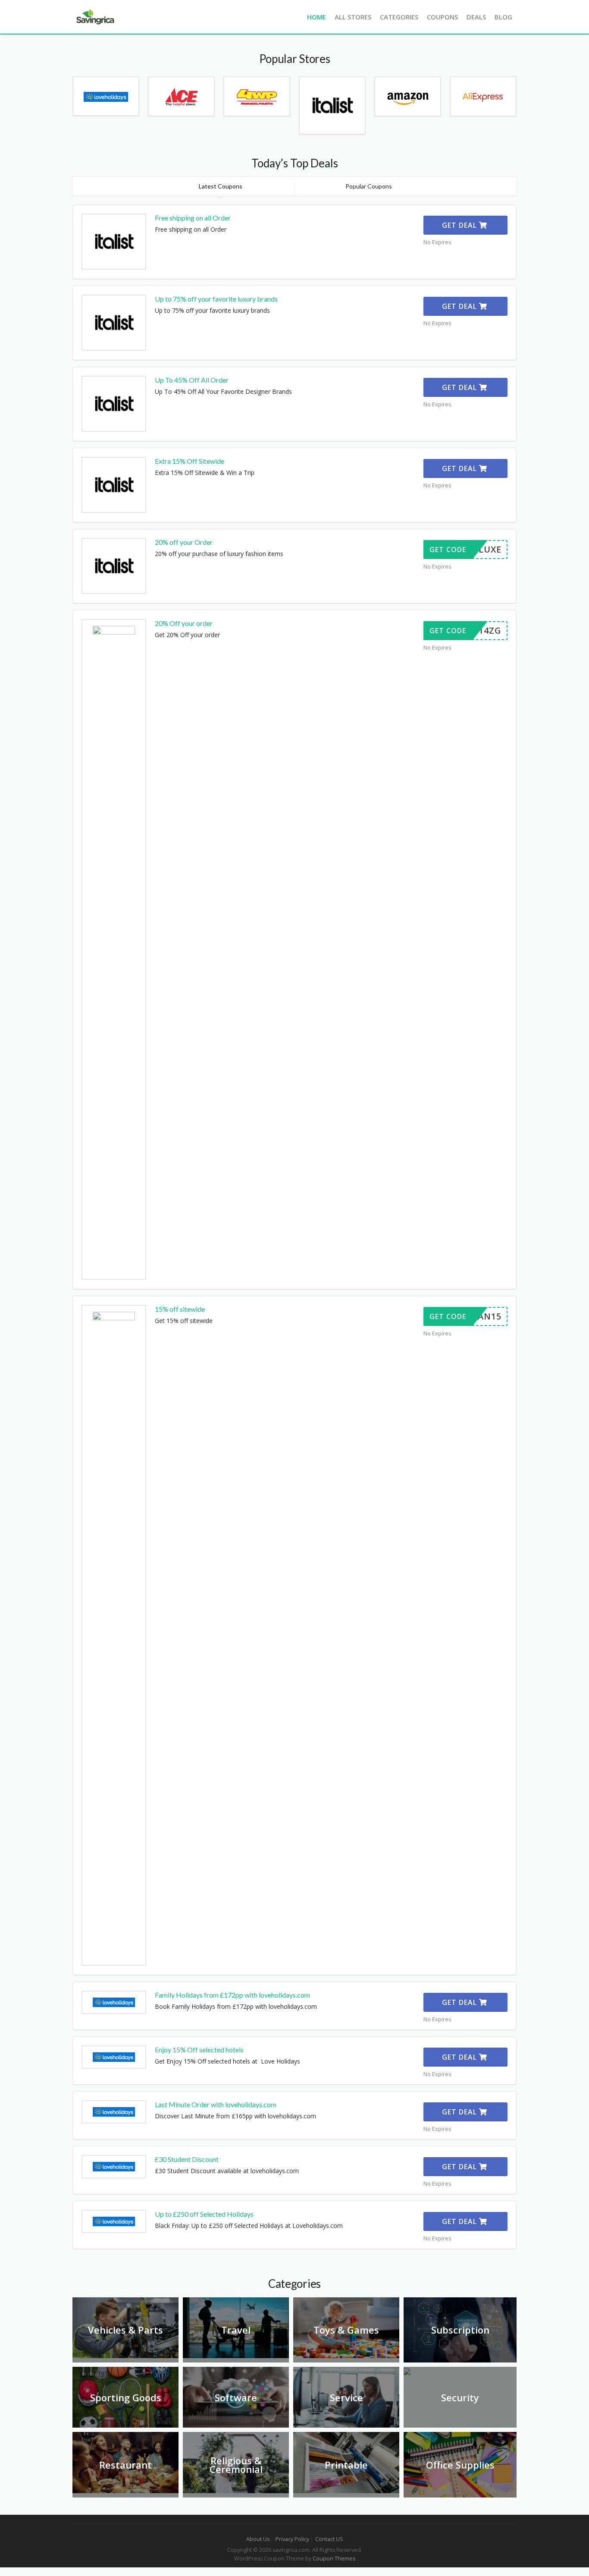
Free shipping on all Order (193, 218)
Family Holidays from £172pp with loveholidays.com (232, 1995)
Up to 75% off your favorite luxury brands (216, 299)
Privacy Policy (292, 2539)
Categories (399, 17)
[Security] (407, 2371)
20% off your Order (184, 542)
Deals (476, 17)
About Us (258, 2539)
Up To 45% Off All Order (192, 380)
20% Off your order (184, 623)
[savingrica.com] (94, 16)
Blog (503, 17)
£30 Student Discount (187, 2159)
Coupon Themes (334, 2559)
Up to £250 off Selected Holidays (204, 2214)
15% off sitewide (180, 1309)
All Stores (353, 17)
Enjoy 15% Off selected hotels (199, 2050)
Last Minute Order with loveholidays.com (216, 2104)
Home (316, 17)
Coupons (442, 17)
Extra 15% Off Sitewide (190, 461)
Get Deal (461, 225)
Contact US (329, 2539)
